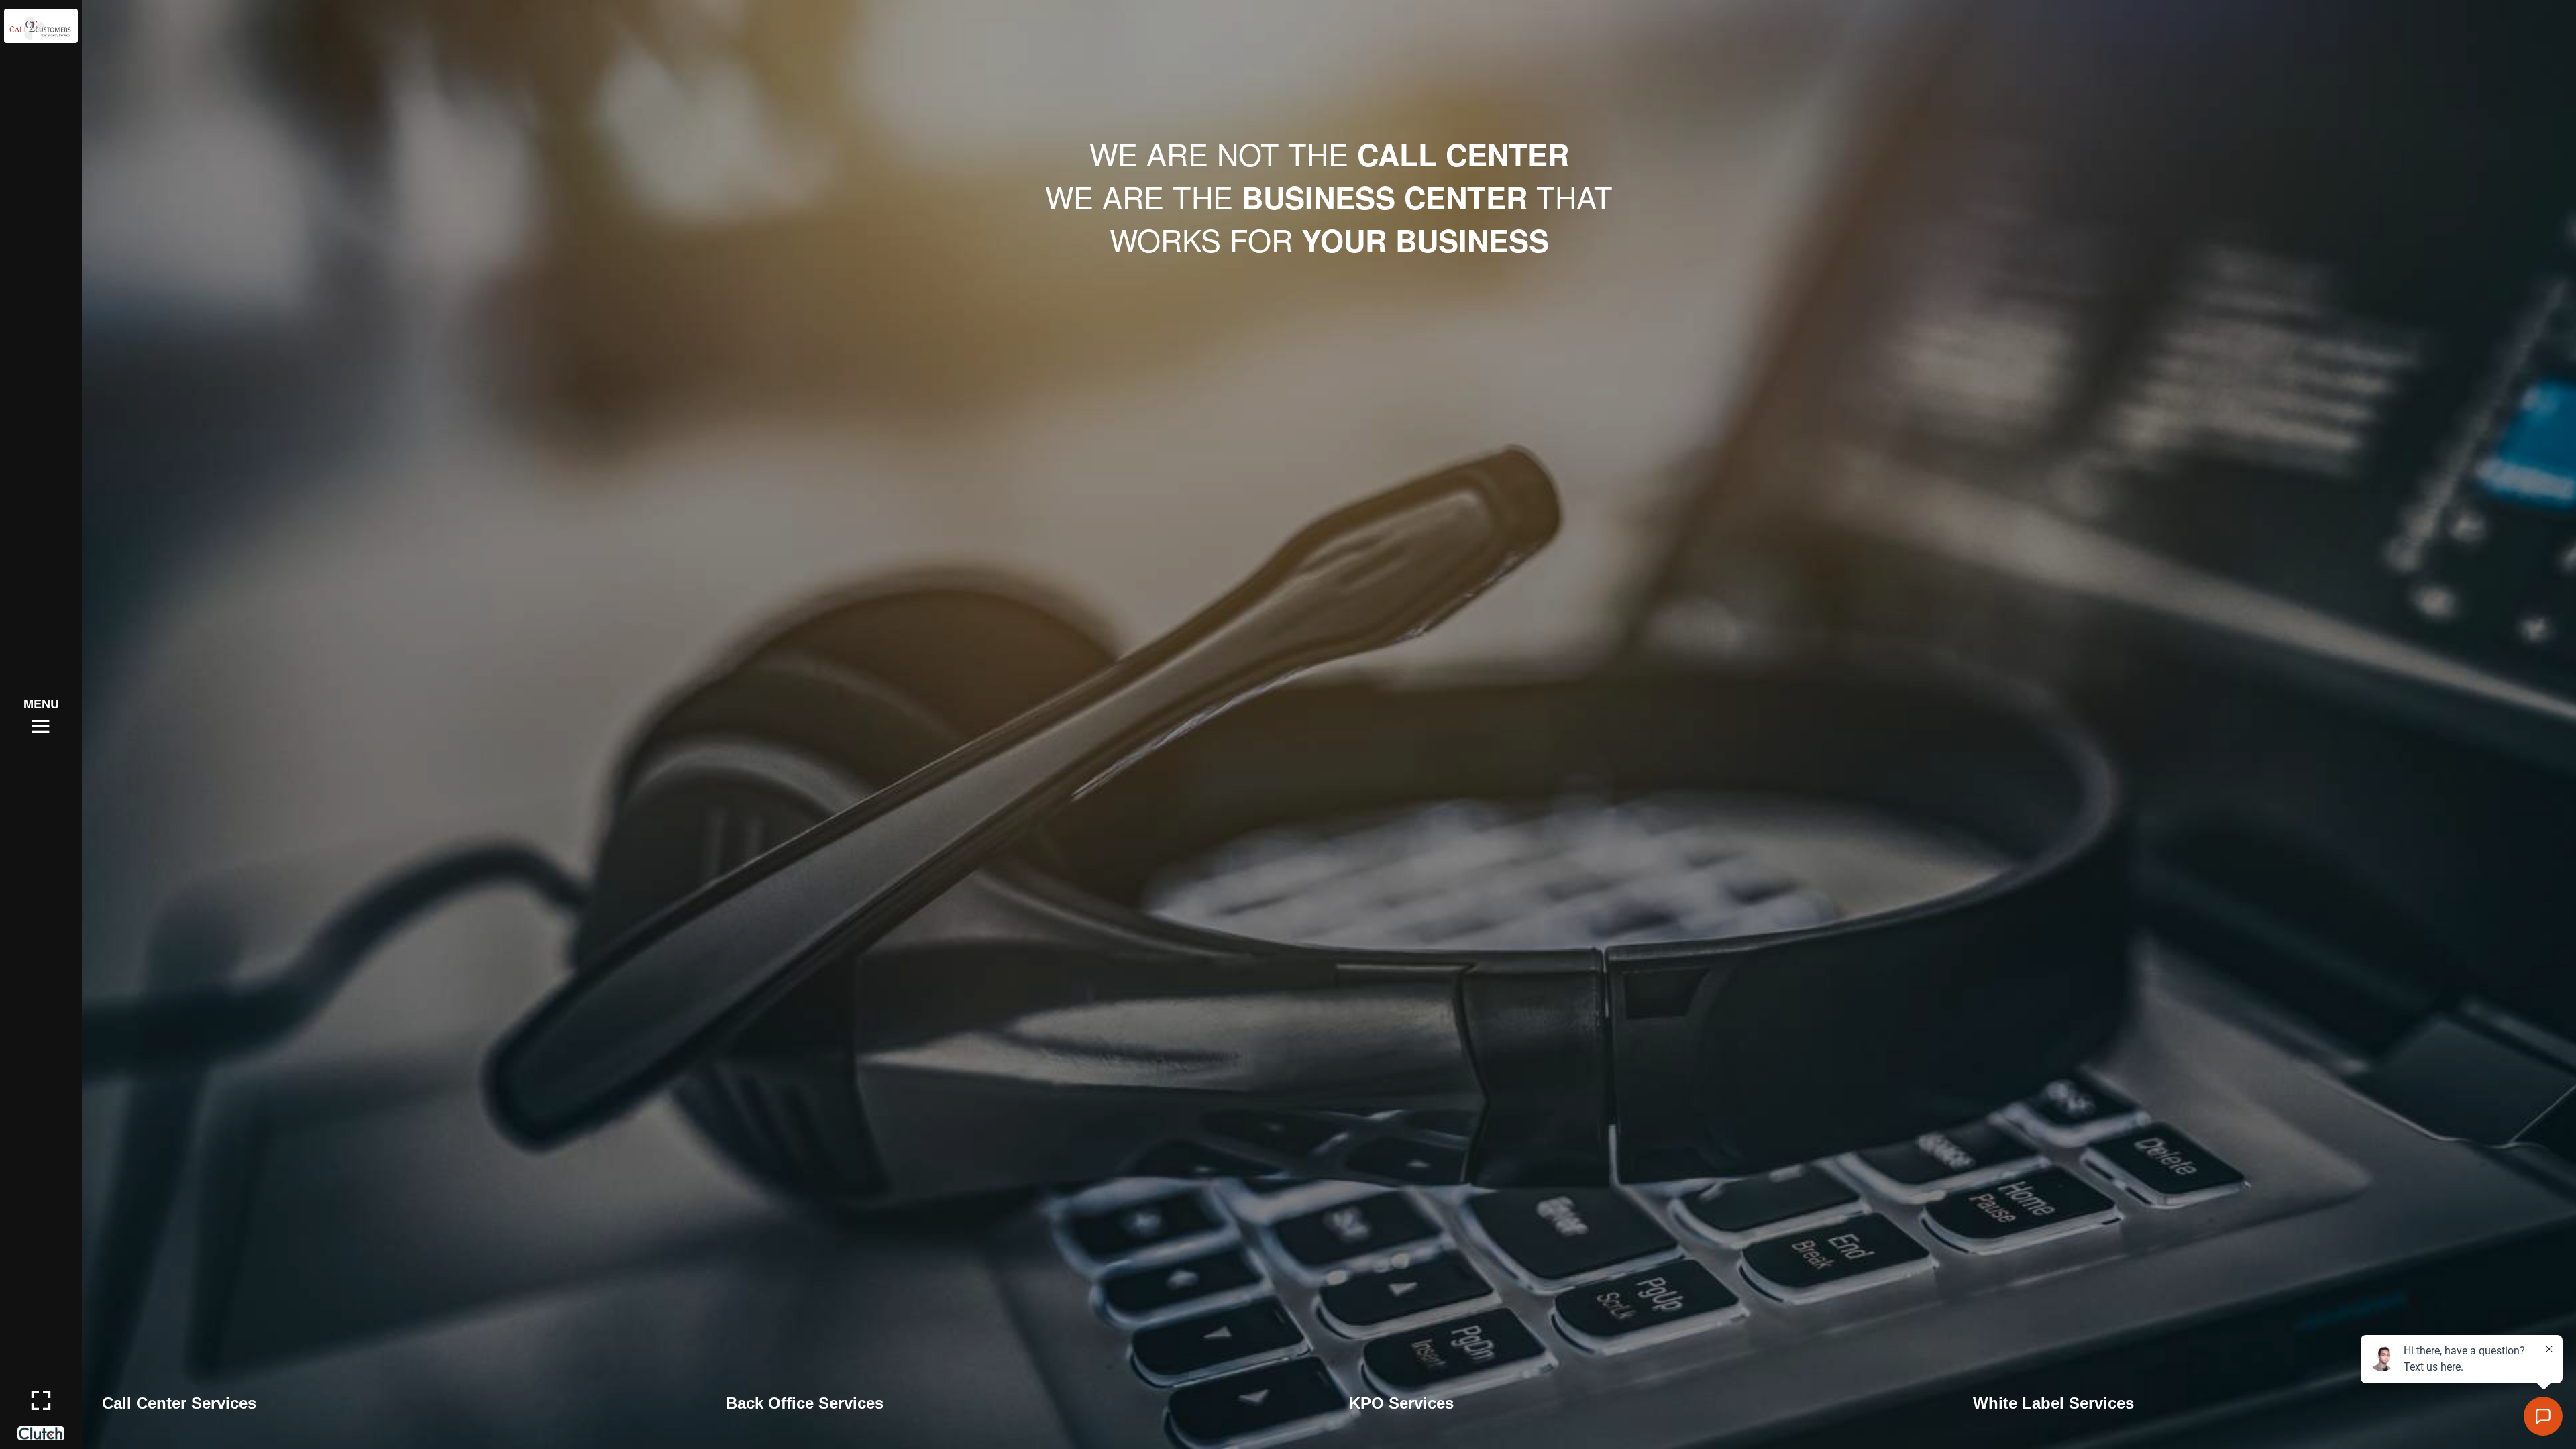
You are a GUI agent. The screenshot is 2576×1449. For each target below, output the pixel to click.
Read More (137, 1405)
